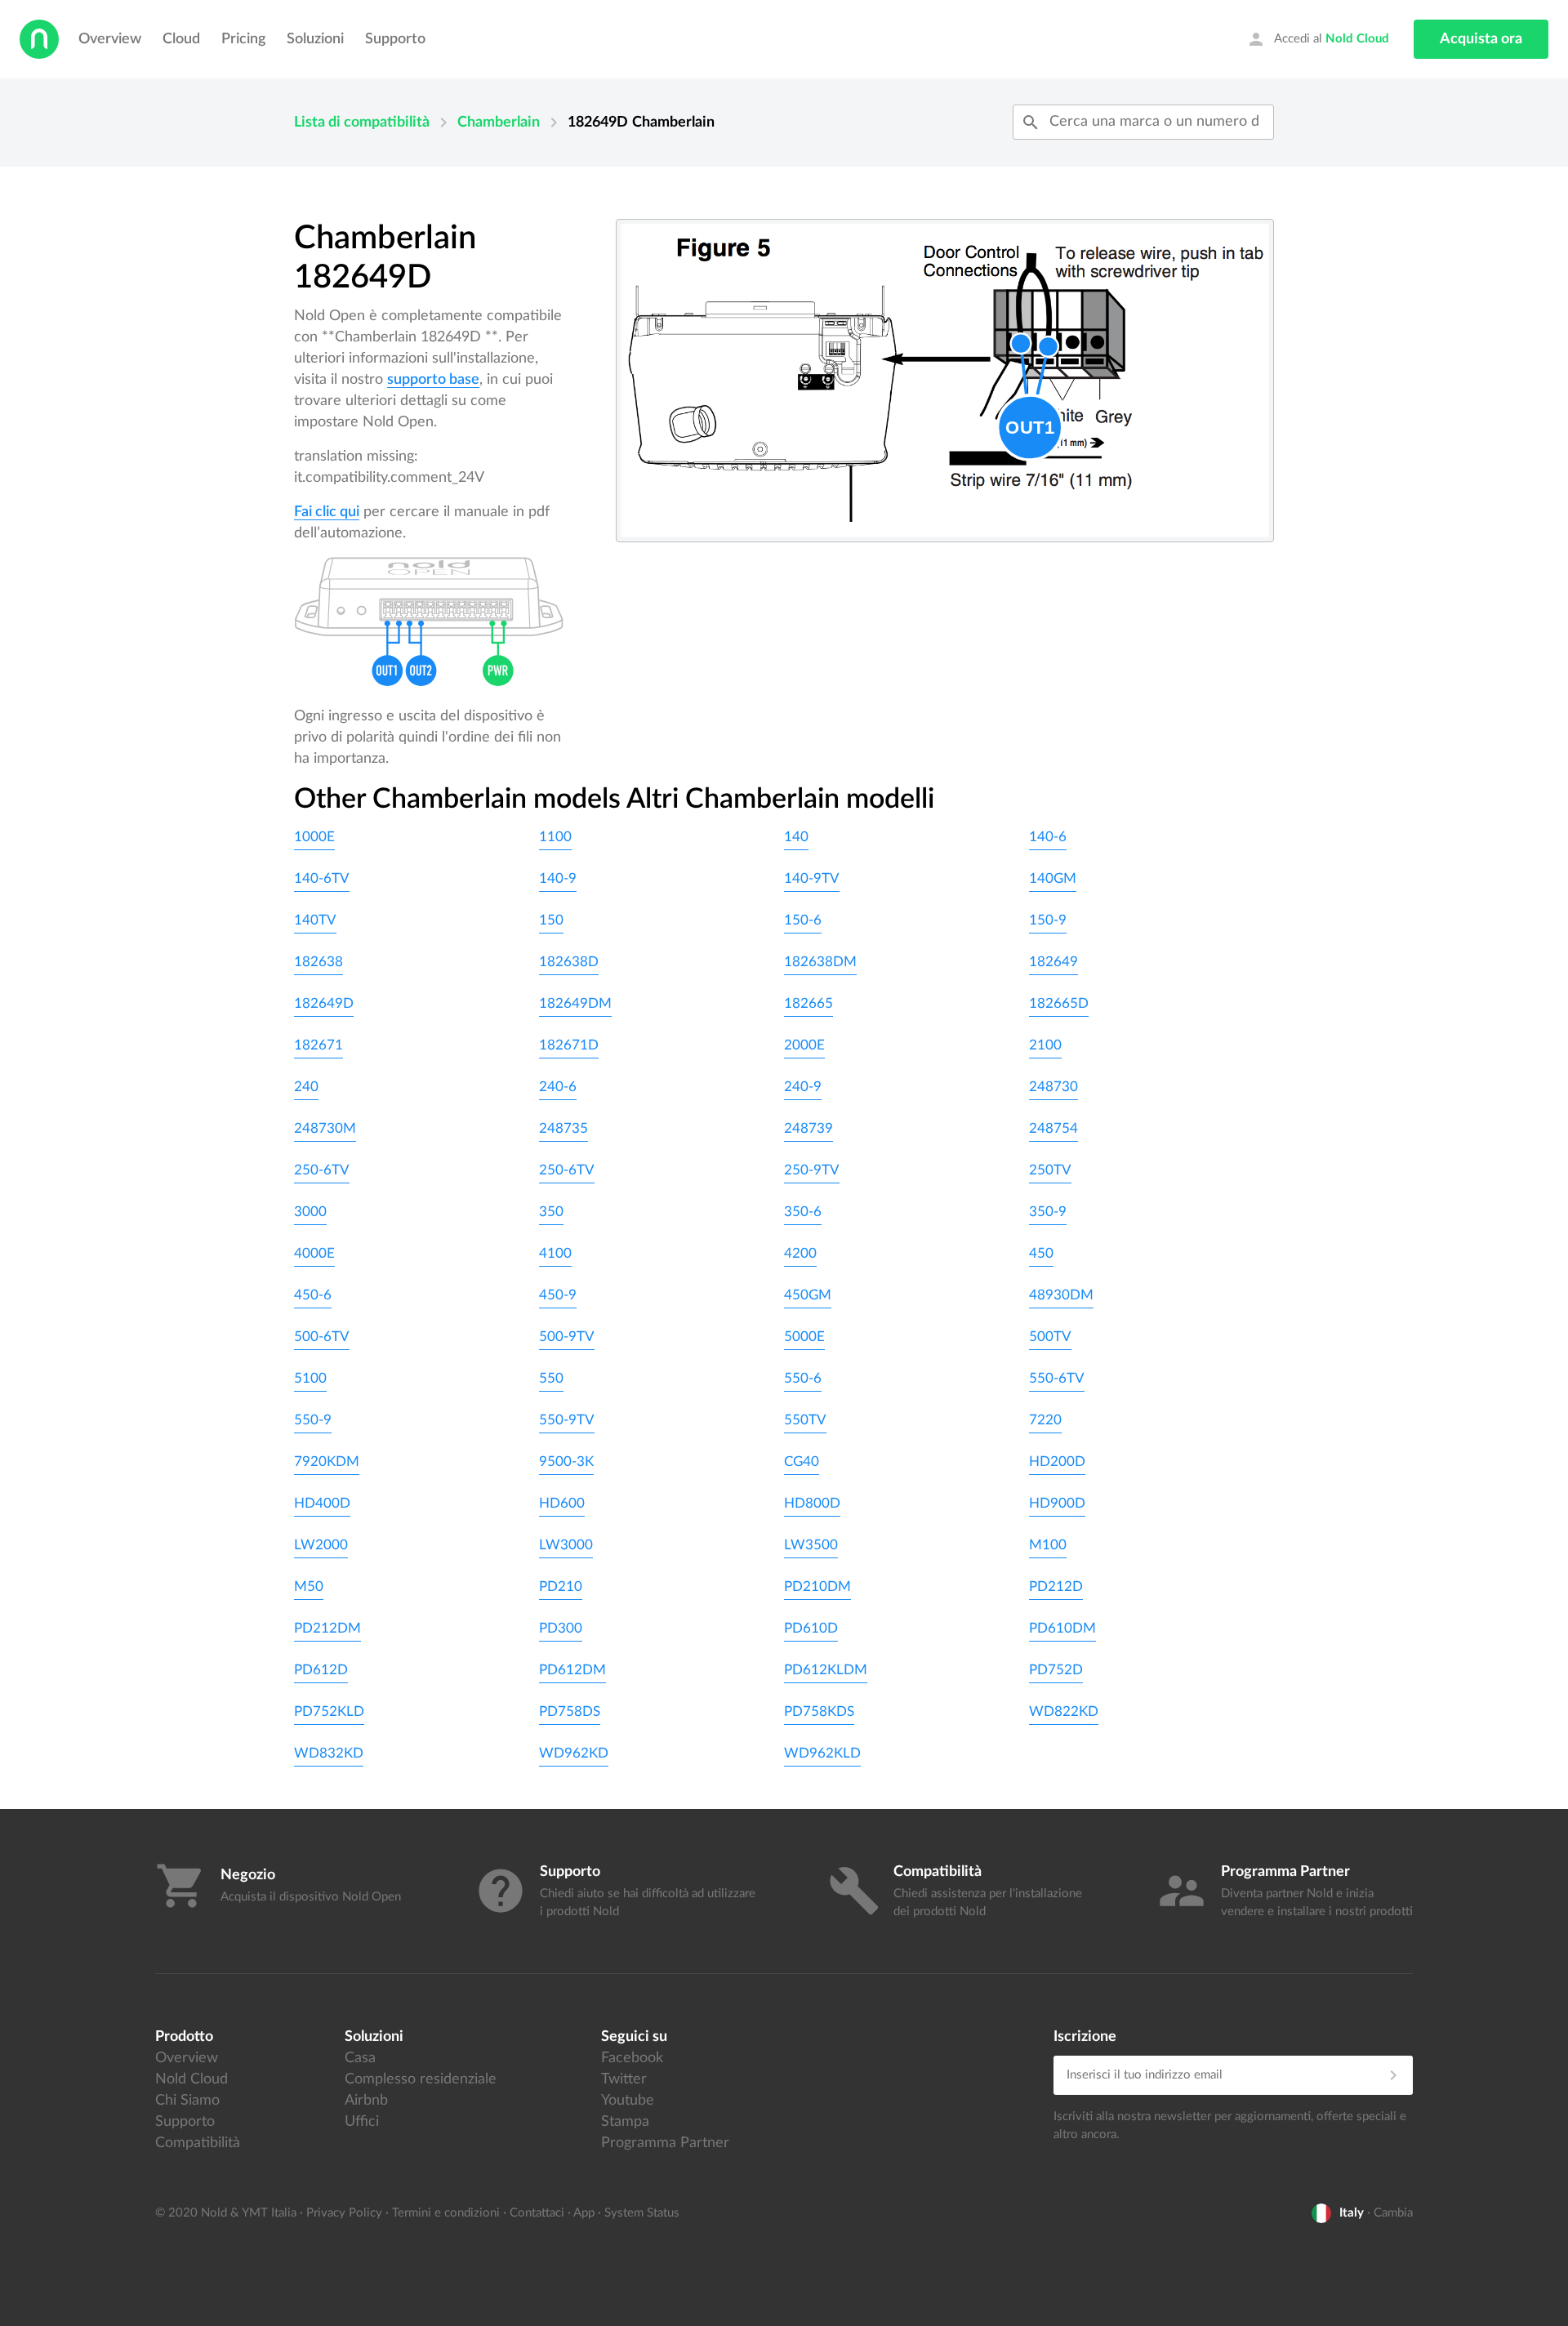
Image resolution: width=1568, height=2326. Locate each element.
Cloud (181, 39)
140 (796, 837)
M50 (309, 1586)
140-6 (1048, 837)
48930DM (1061, 1295)
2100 (1045, 1045)
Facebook (632, 2058)
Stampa (625, 2122)
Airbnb (366, 2101)
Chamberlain (499, 123)
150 (551, 920)
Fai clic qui (327, 512)
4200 (800, 1253)
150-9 (1048, 920)
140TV (315, 920)
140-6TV (322, 878)
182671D (569, 1045)
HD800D (812, 1503)
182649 (1053, 962)
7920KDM (327, 1462)
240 (306, 1087)
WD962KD (574, 1753)
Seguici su (634, 2037)
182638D (569, 962)
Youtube (628, 2101)
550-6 (803, 1378)
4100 (555, 1253)
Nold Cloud (192, 2079)
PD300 (561, 1628)
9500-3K (566, 1462)
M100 (1048, 1545)
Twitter (624, 2079)
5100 (310, 1378)
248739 (808, 1128)
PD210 (561, 1586)
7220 (1045, 1420)
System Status (642, 2213)
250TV (1050, 1170)
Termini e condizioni (446, 2213)
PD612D (321, 1670)
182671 (318, 1045)
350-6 (803, 1212)
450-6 (313, 1295)
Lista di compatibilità (362, 123)
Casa (360, 2058)
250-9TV (812, 1170)
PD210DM (817, 1586)
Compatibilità (198, 2143)
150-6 (803, 920)
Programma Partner (665, 2143)
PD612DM (572, 1670)
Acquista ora (1481, 39)
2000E (804, 1045)
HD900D (1057, 1503)
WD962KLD (822, 1753)
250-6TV (322, 1170)
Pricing (243, 39)
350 (551, 1212)
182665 (808, 1003)
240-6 (558, 1087)
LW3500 (811, 1545)
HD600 (562, 1503)
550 (551, 1378)
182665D (1059, 1003)
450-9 (558, 1295)
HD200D (1057, 1462)
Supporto (395, 39)
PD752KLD (329, 1711)
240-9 (803, 1087)
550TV (805, 1420)
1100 (555, 837)
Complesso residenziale (421, 2079)
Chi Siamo (187, 2101)
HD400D (322, 1503)
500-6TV (322, 1337)
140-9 (558, 878)
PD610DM (1062, 1628)
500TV (1050, 1337)
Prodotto (184, 2037)
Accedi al (1318, 39)
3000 (310, 1212)
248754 (1053, 1128)
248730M (325, 1128)
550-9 (313, 1420)
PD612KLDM (826, 1670)
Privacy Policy (344, 2213)
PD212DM (327, 1628)
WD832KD (329, 1753)
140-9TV (812, 878)
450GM (808, 1295)
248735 (563, 1128)
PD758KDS (819, 1711)
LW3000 (566, 1545)
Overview (110, 39)
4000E (314, 1253)
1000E (314, 837)
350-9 (1048, 1212)
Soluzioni (315, 39)
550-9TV (567, 1420)
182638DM (820, 962)
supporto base (433, 380)
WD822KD (1064, 1711)
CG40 (802, 1462)
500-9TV (567, 1337)
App (584, 2213)
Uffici (362, 2122)
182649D (324, 1003)
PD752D (1056, 1670)
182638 (318, 962)
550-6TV (1057, 1378)
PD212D (1056, 1586)
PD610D (811, 1628)
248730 (1053, 1087)
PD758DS (570, 1711)
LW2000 (321, 1545)
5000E (804, 1337)
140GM (1053, 878)
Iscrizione (1085, 2037)
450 (1041, 1253)
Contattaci (537, 2213)
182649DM (575, 1003)
